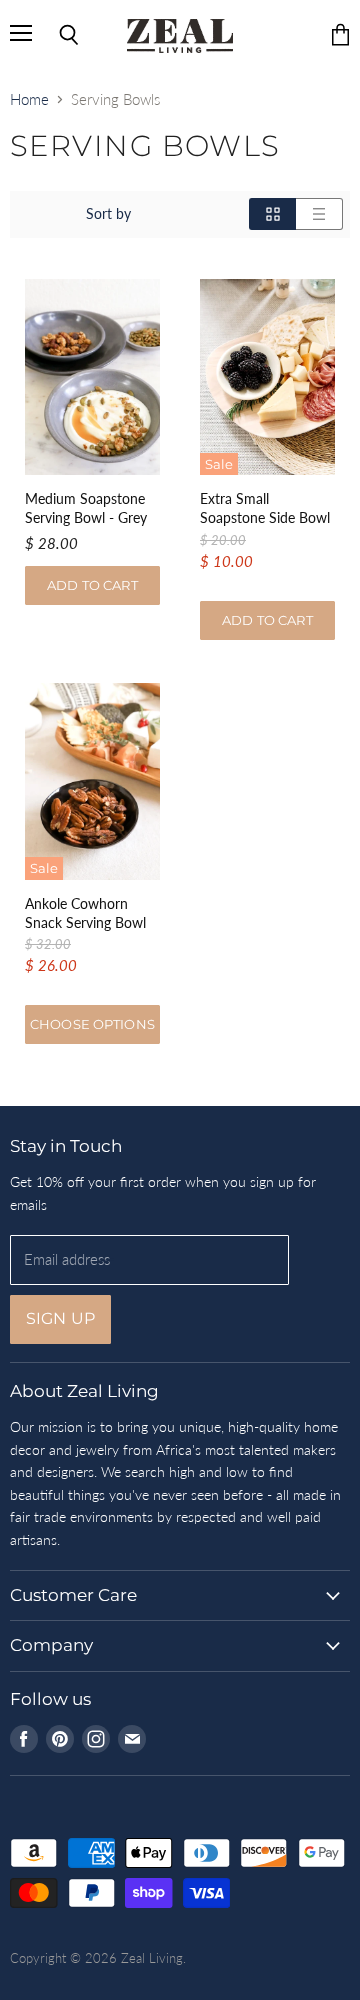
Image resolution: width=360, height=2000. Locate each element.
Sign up (60, 1318)
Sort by (108, 214)
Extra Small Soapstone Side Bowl (265, 508)
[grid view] (272, 214)
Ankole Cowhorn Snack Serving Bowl (85, 913)
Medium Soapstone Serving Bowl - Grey (86, 508)
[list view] (319, 214)
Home (29, 99)
